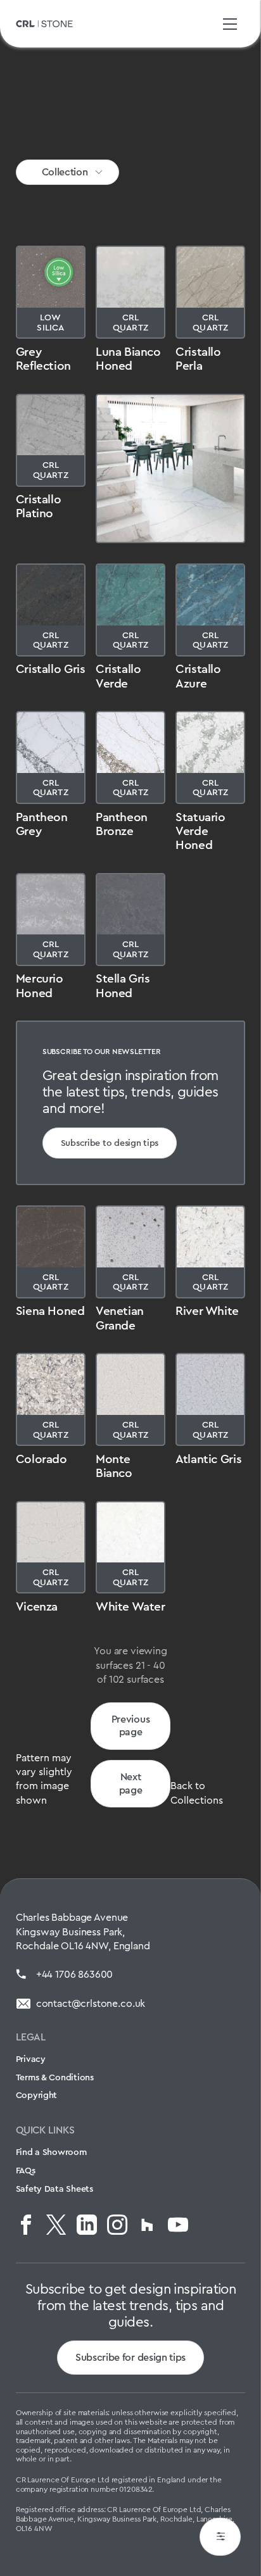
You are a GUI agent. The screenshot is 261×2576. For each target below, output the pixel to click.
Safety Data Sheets (54, 2189)
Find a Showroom (51, 2152)
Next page (131, 1783)
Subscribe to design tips (110, 1143)
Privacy (31, 2059)
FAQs (26, 2170)
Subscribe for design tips (130, 2357)
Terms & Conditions (55, 2077)
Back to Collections (197, 1793)
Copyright (36, 2095)
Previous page (130, 1726)
